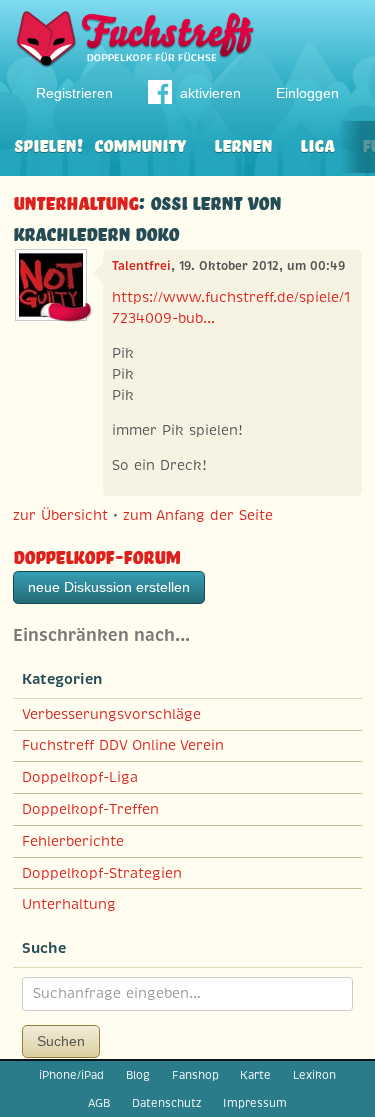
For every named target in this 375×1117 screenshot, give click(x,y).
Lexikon (314, 1075)
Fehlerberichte (73, 841)
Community (140, 143)
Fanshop (195, 1075)
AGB (99, 1103)
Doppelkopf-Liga (80, 777)
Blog (138, 1075)
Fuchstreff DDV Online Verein (123, 745)
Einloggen (307, 93)
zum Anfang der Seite (198, 515)
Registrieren (74, 93)
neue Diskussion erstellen (109, 587)
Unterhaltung (75, 200)
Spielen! (48, 143)
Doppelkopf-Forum (96, 554)
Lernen (243, 143)
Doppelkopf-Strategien (102, 873)
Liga (317, 143)
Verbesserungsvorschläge (111, 714)
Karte (255, 1075)
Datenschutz (166, 1103)
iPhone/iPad (71, 1075)
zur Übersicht (60, 515)
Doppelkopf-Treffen (90, 809)
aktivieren (210, 93)
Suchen (61, 1041)
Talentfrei (141, 266)
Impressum (255, 1103)
